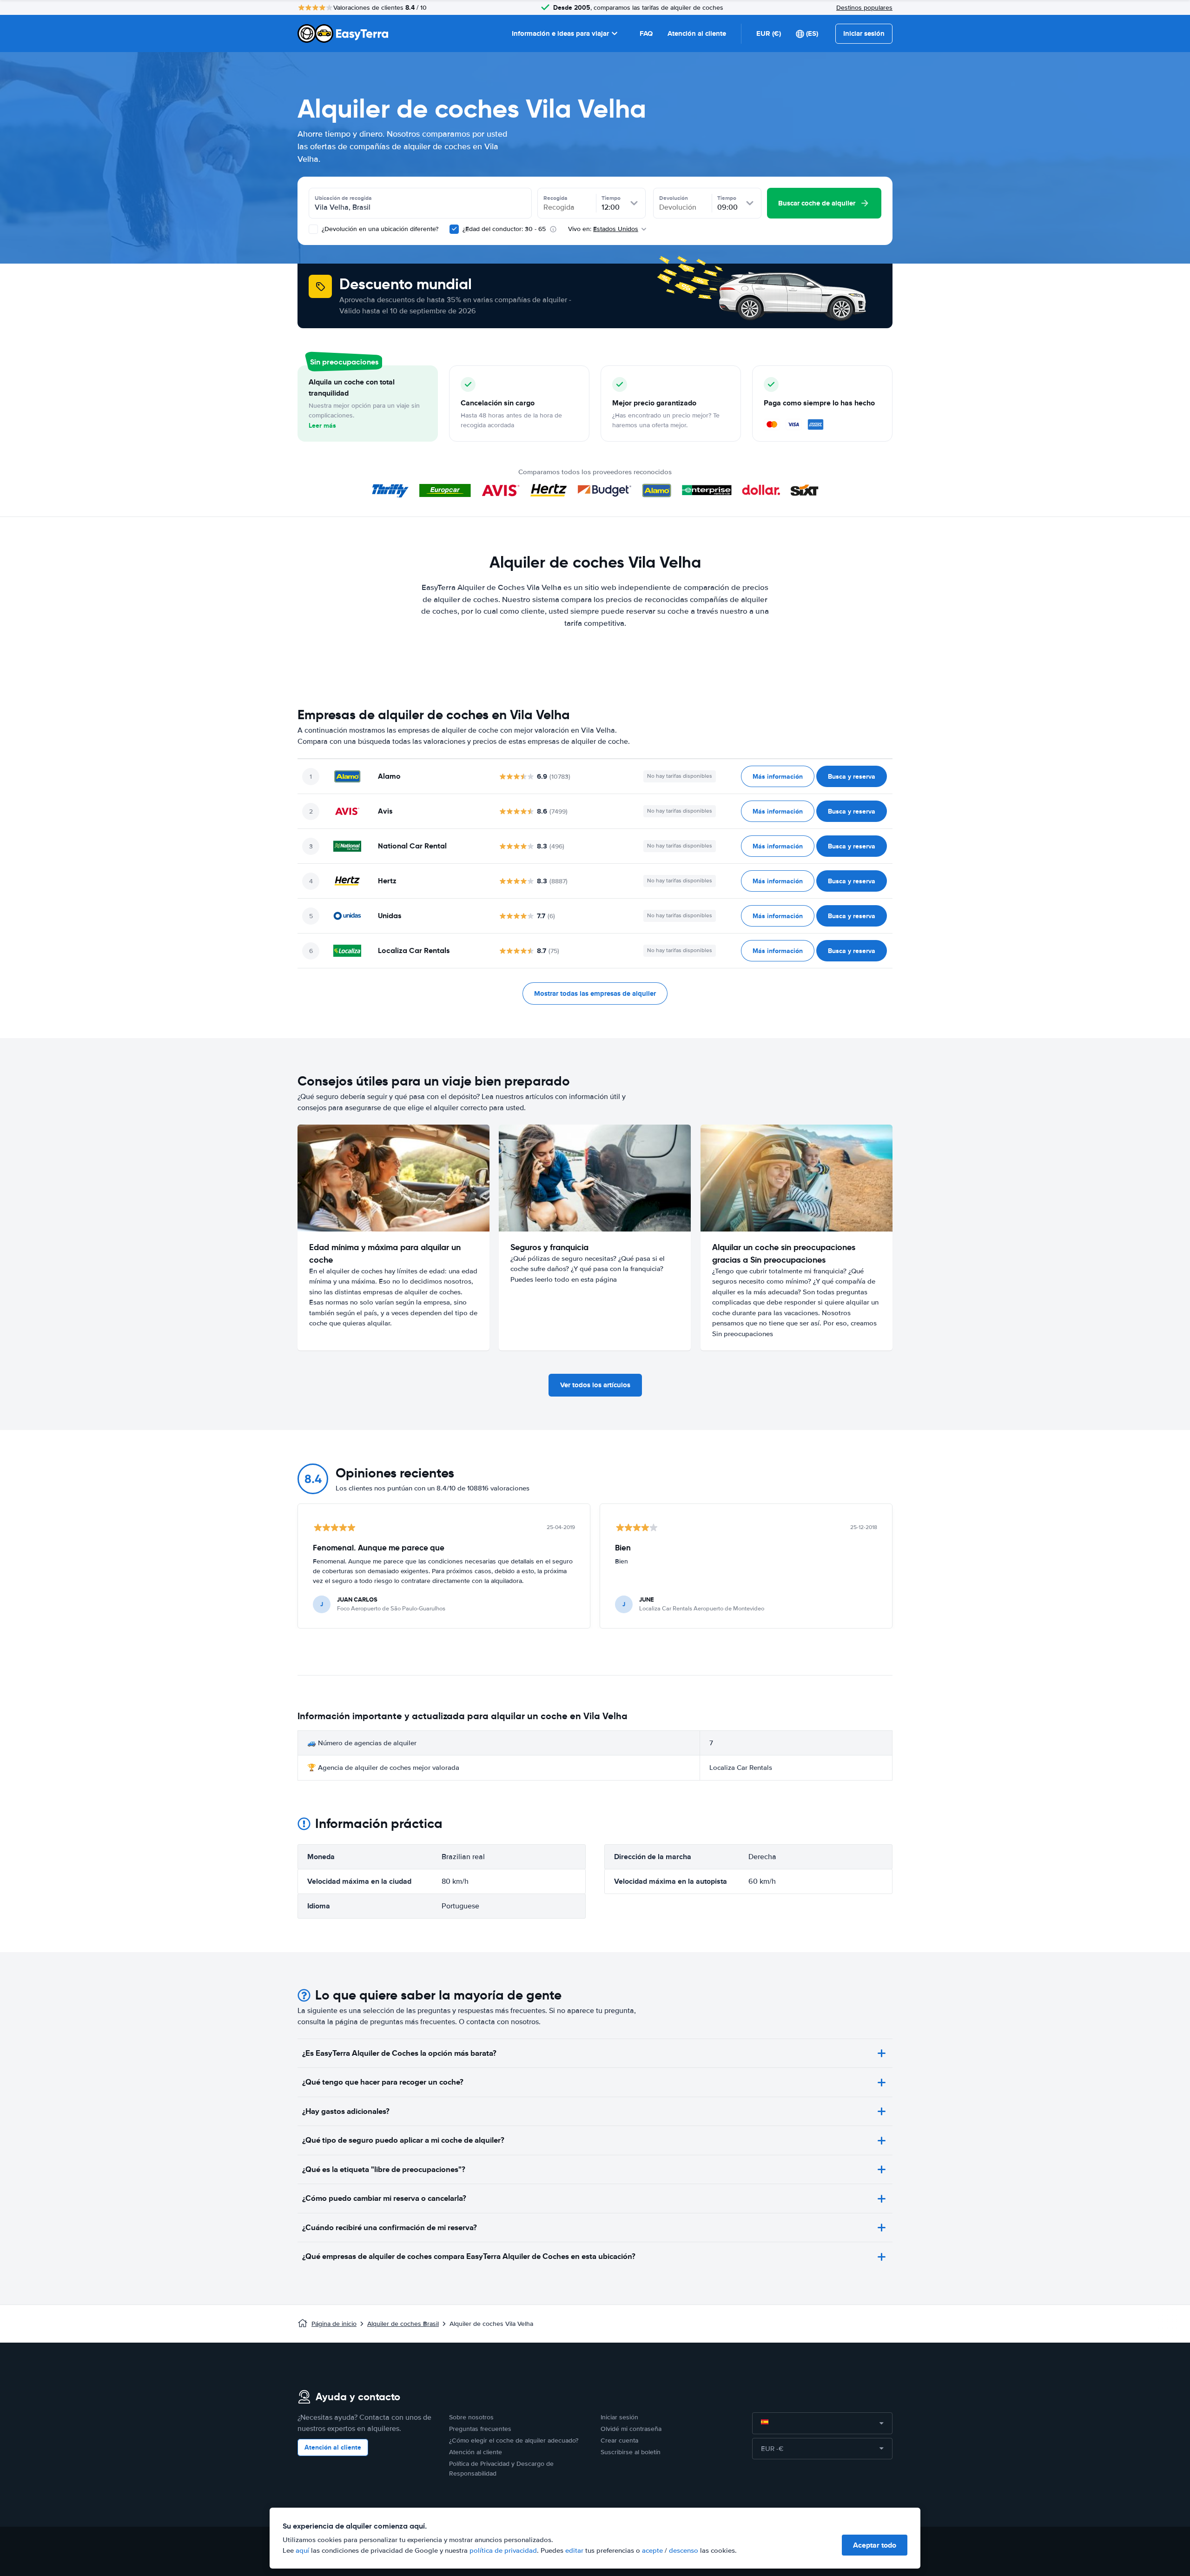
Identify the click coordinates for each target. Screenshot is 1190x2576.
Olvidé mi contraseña (631, 2429)
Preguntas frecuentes (480, 2429)
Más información (778, 776)
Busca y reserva (852, 776)
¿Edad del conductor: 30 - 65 (504, 229)
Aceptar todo (875, 2545)
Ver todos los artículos (595, 1385)
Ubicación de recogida (343, 198)
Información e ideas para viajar (560, 33)
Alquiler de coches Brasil (403, 2324)
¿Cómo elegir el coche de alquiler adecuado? (514, 2440)
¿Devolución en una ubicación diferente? (379, 229)
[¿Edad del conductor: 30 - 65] (454, 229)
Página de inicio (334, 2324)
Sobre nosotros (471, 2417)
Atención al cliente (697, 33)
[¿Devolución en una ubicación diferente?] (313, 229)
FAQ (646, 33)
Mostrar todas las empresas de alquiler (595, 993)
